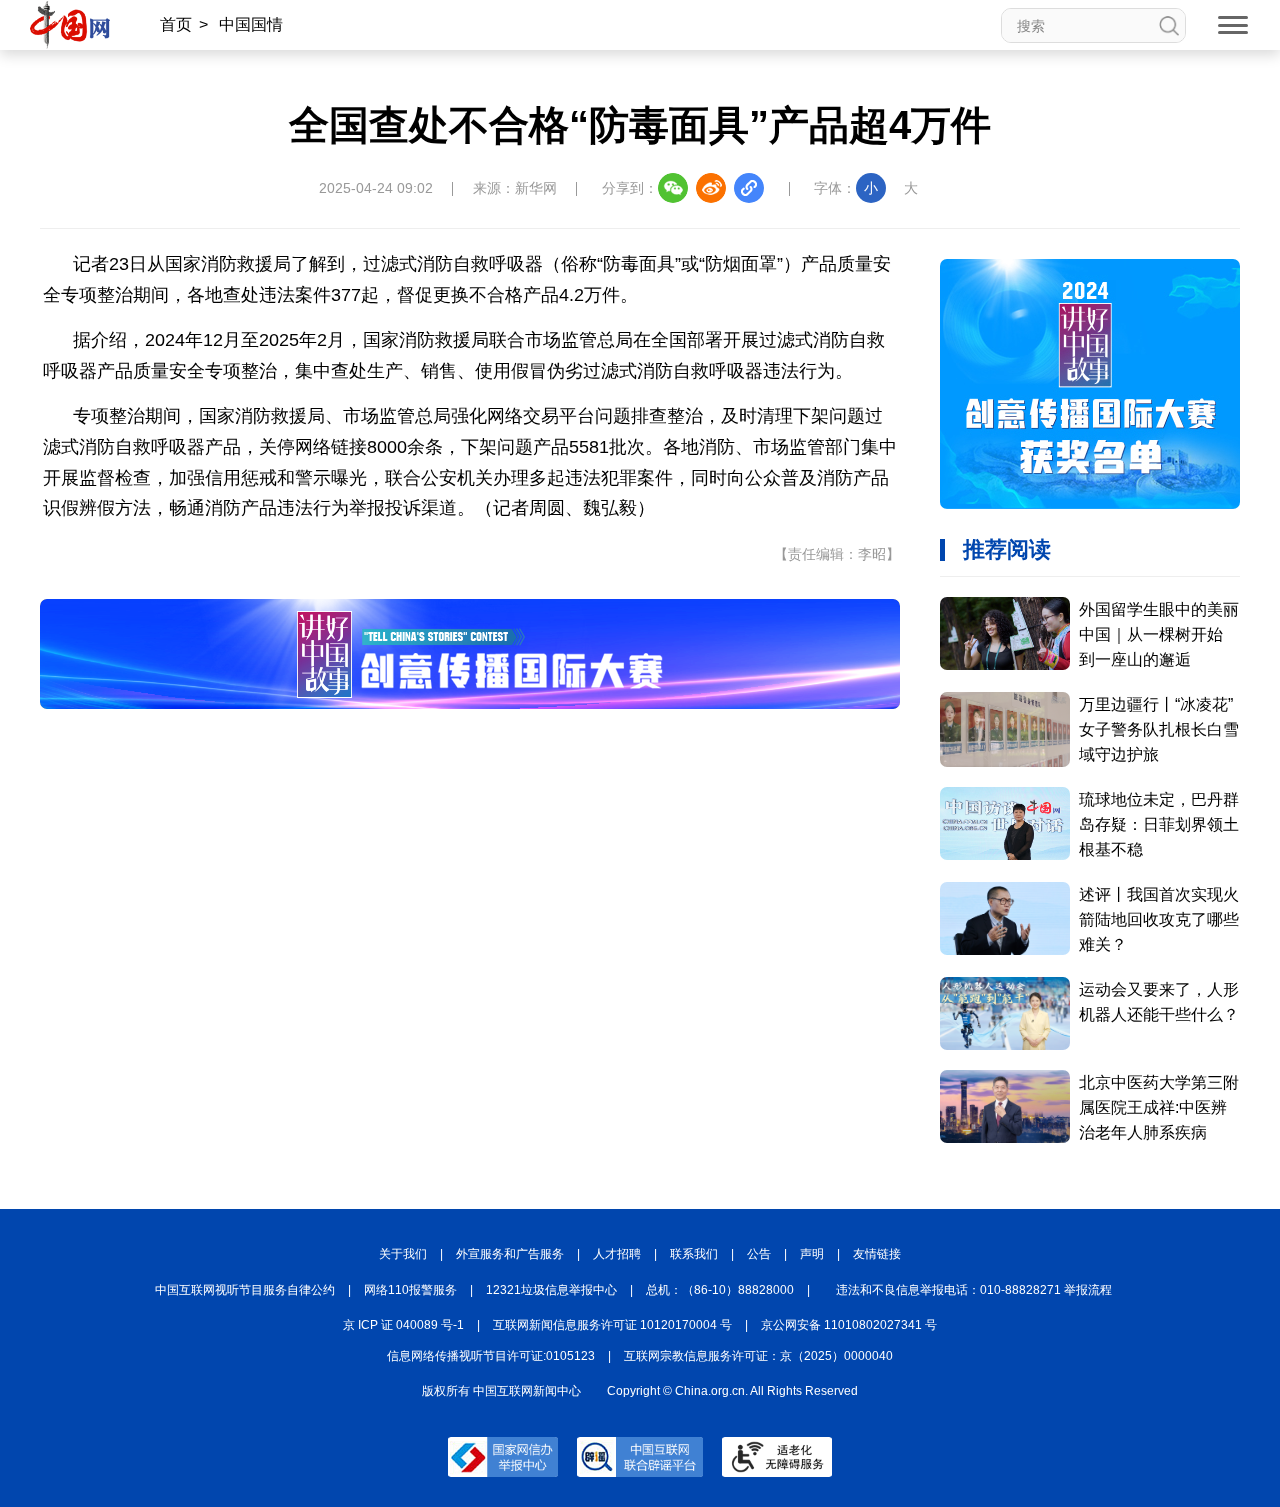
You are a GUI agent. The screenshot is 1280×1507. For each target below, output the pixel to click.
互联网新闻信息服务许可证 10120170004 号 (612, 1325)
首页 (176, 24)
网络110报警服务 (410, 1290)
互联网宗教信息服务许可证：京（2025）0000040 (758, 1356)
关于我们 (403, 1254)
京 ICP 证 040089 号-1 (403, 1325)
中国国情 (251, 24)
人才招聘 (617, 1254)
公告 (759, 1254)
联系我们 (694, 1254)
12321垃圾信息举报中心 (551, 1290)
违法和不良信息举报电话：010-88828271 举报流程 (974, 1290)
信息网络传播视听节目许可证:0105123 (491, 1356)
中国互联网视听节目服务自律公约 (245, 1290)
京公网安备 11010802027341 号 (849, 1325)
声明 (812, 1254)
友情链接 (877, 1254)
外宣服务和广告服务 (510, 1254)
